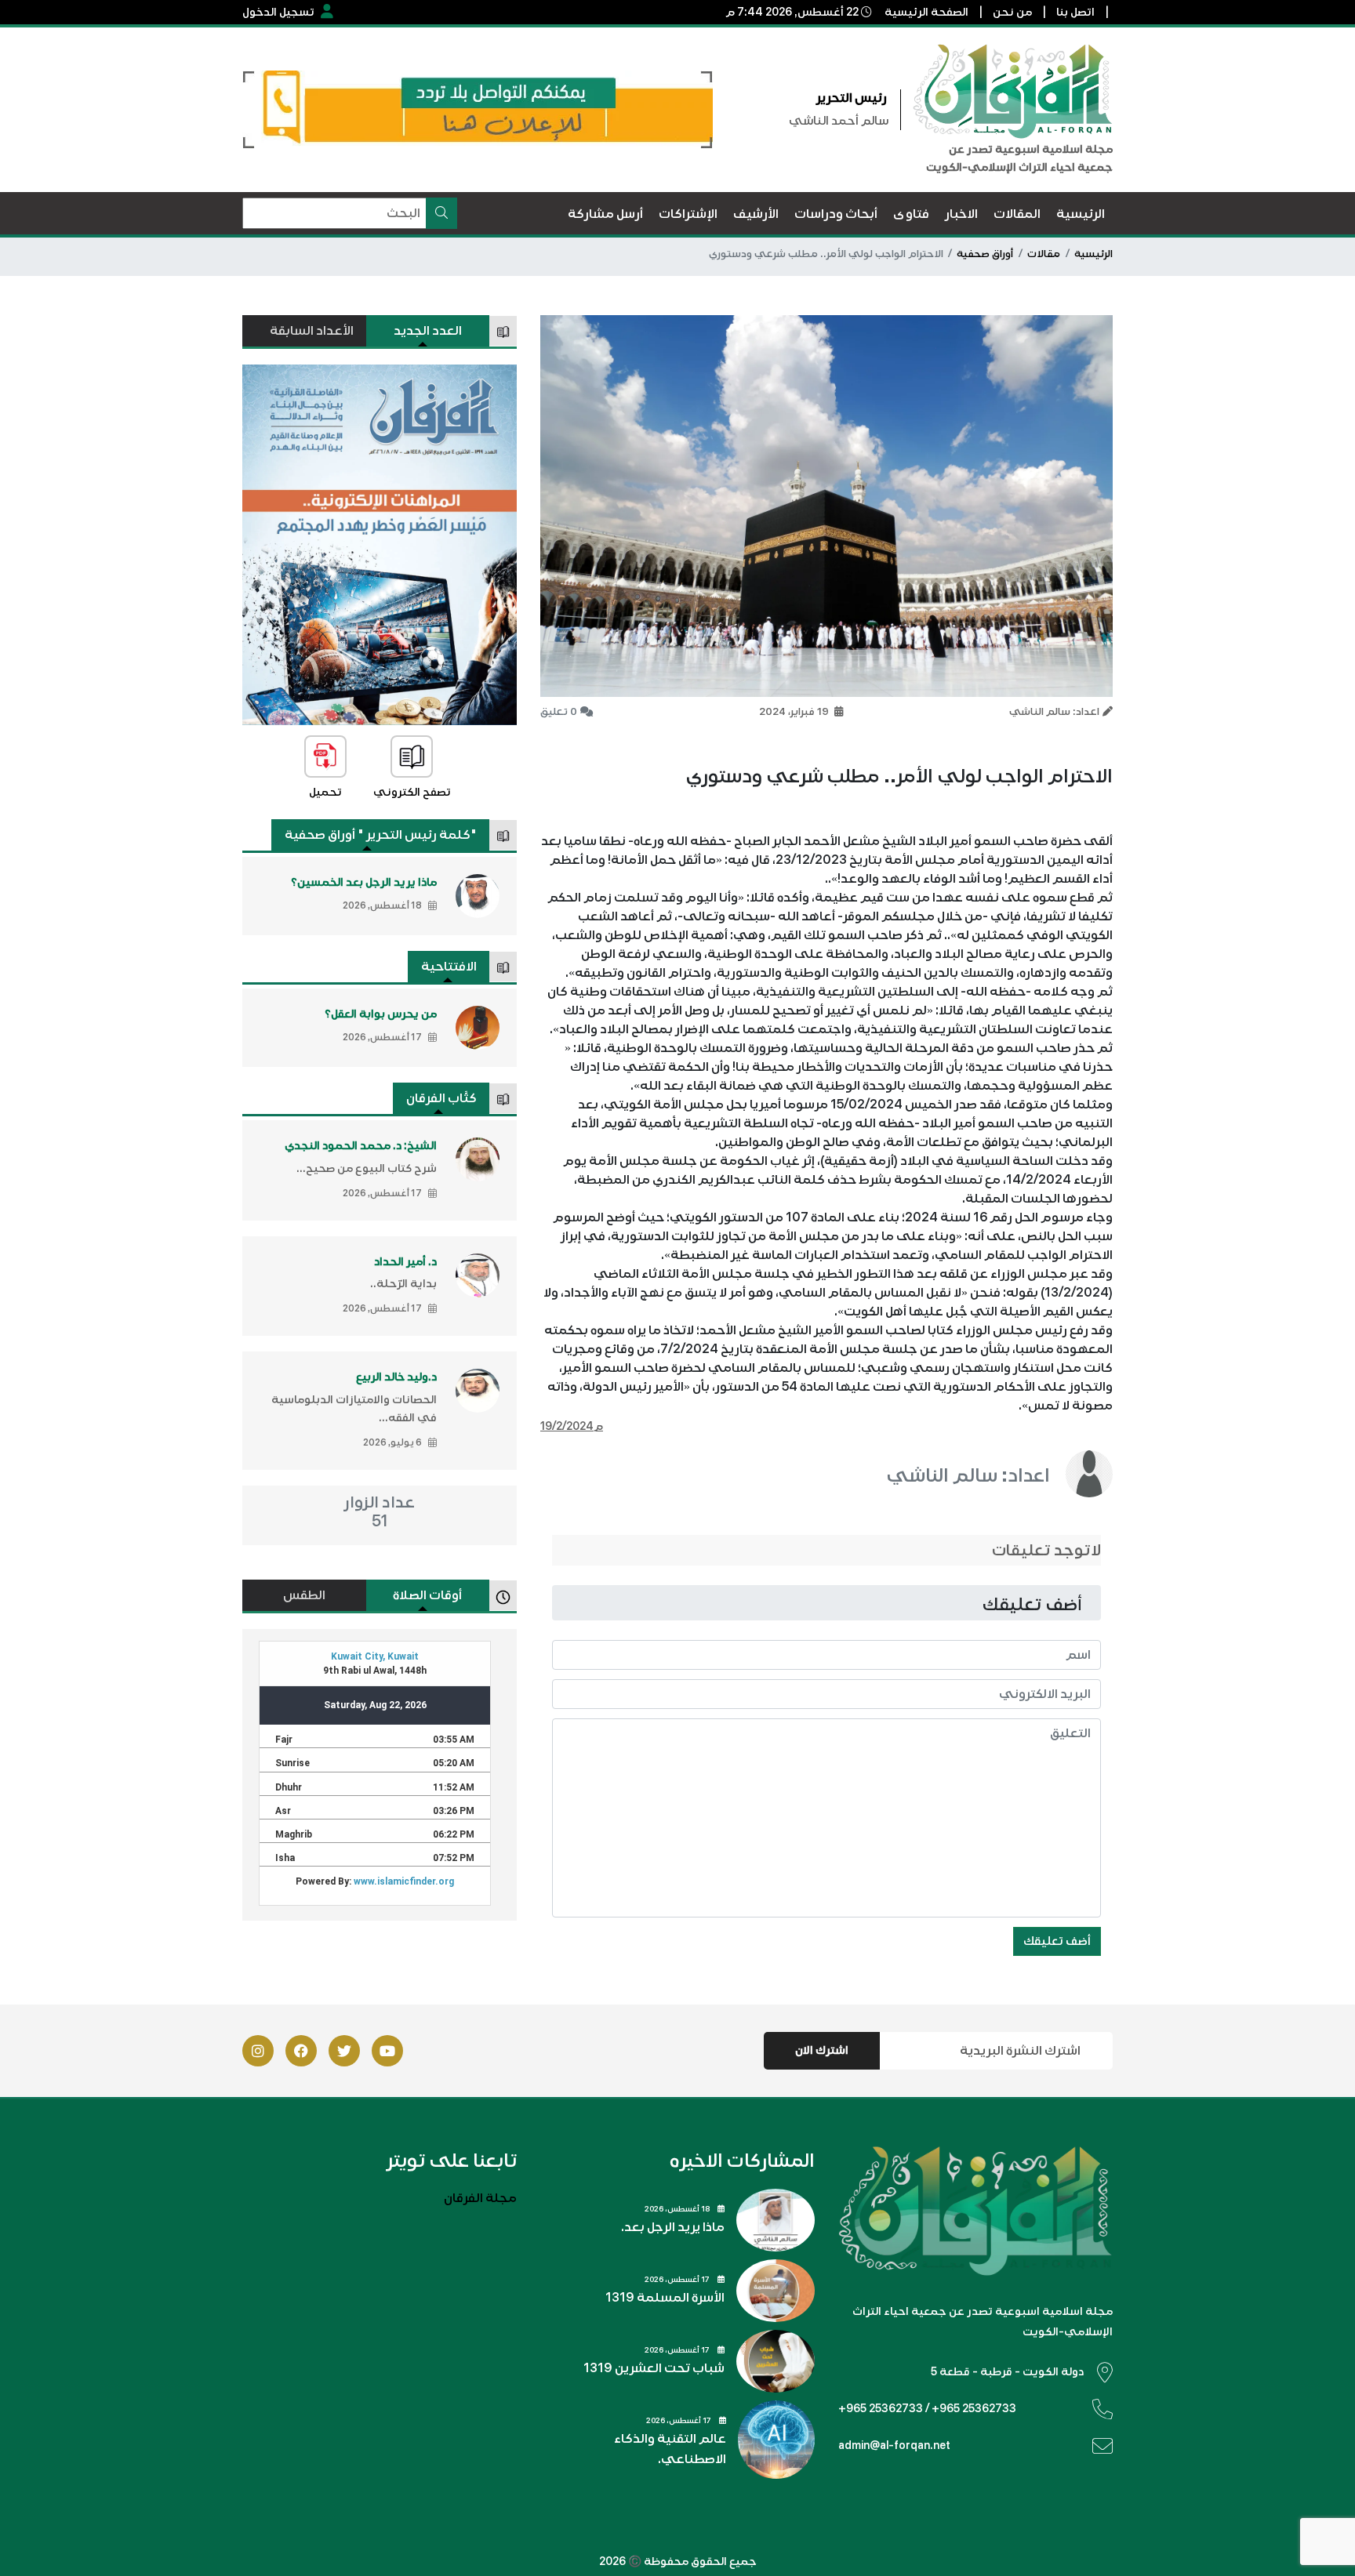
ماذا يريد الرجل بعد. (673, 2227)
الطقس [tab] (304, 1595)
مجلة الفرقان (480, 2198)
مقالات (1044, 254)
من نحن (1012, 12)
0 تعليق (559, 712)
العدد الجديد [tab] (428, 331)
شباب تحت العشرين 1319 (654, 2368)
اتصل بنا (1075, 12)
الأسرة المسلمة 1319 (665, 2298)
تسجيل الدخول (278, 12)
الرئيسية (1093, 254)
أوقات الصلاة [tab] (427, 1595)
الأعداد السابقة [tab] (312, 331)
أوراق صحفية (985, 254)
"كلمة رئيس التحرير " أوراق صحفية (381, 835)
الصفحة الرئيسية (926, 12)
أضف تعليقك (1057, 1941)
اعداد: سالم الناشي (968, 1475)
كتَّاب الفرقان (441, 1098)
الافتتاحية (449, 967)
